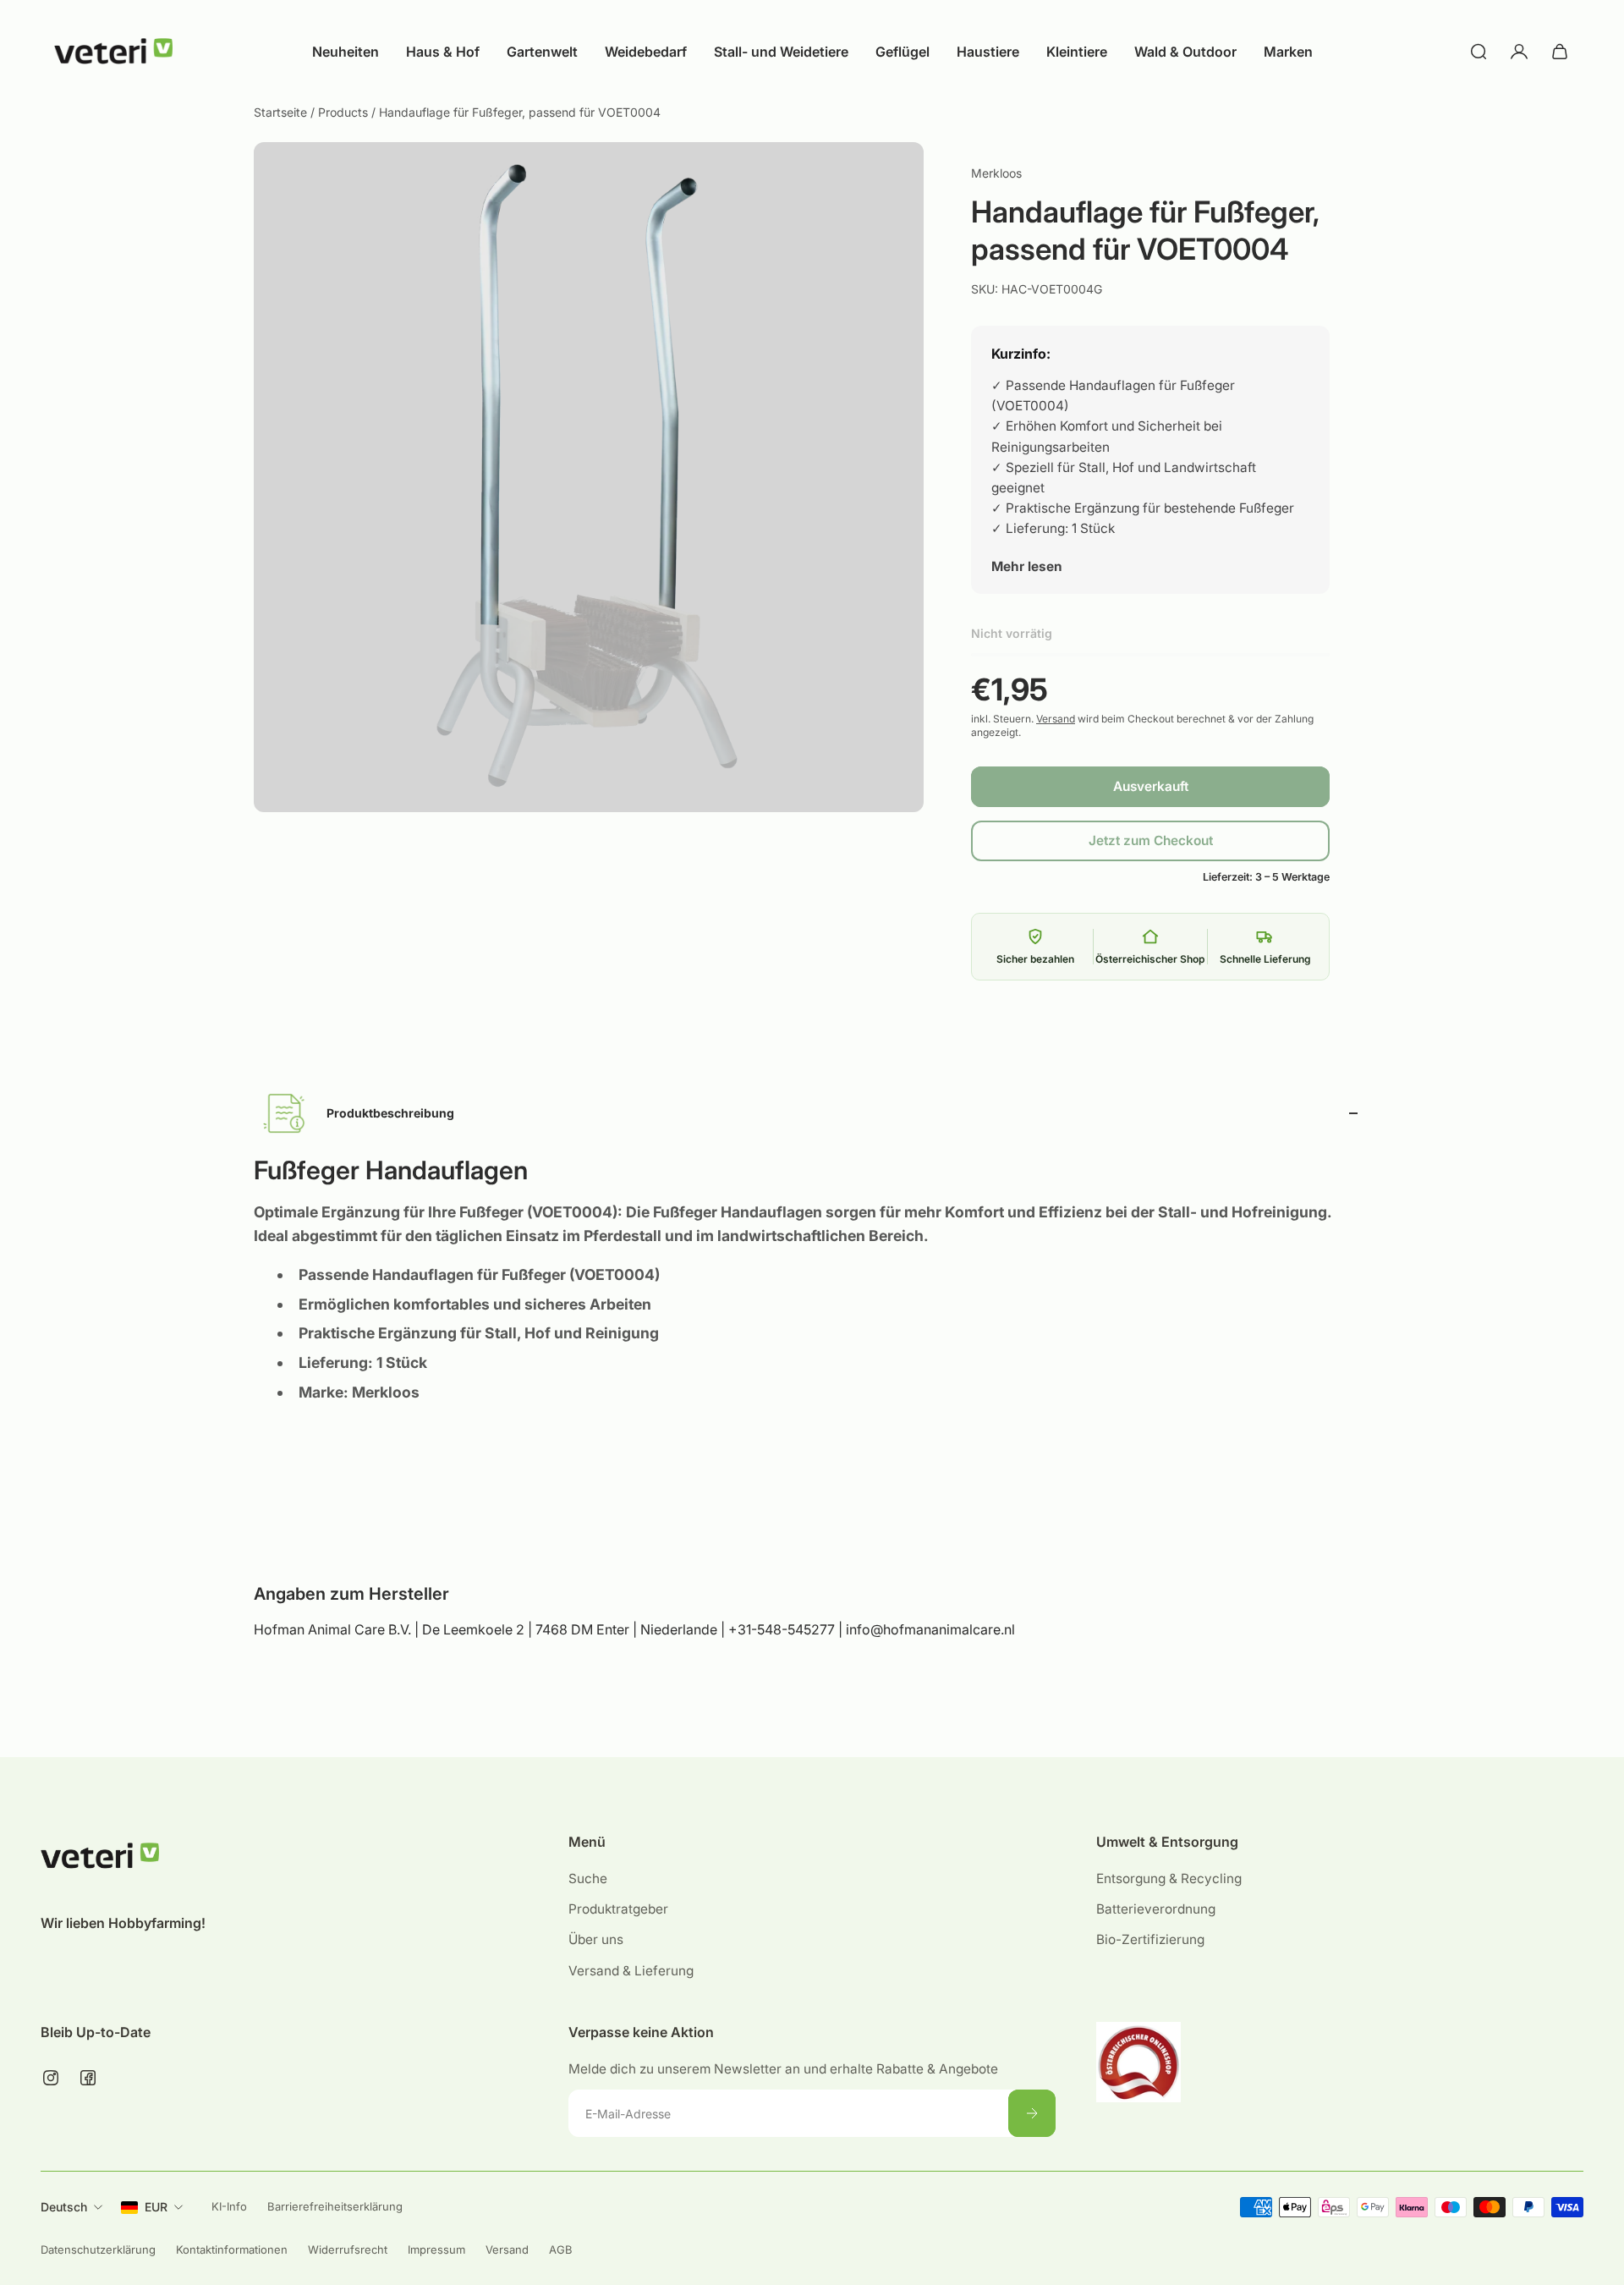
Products (345, 112)
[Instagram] (51, 2078)
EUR (156, 2207)
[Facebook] (88, 2078)
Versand (1056, 719)
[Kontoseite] (1519, 52)
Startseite (282, 112)
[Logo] (113, 52)
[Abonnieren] (1032, 2113)
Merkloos (996, 173)
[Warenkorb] (1560, 52)
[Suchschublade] (1479, 52)
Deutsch (64, 2207)
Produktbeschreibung (390, 1113)
